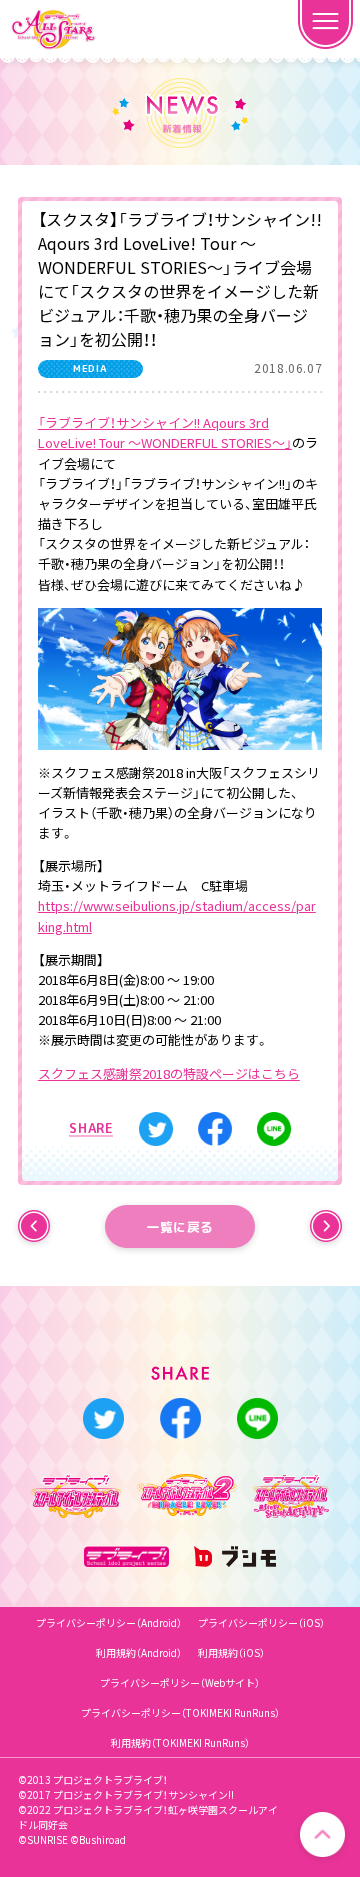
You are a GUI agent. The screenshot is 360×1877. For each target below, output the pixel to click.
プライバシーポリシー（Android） (109, 1622)
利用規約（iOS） (231, 1652)
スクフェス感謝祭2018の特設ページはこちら (169, 1073)
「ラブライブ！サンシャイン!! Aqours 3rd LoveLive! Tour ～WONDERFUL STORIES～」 (165, 432)
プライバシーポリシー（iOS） (261, 1622)
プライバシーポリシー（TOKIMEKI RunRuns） (180, 1712)
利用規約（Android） (139, 1652)
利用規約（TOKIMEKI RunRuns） (180, 1742)
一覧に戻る (180, 1226)
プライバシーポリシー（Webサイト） (180, 1682)
